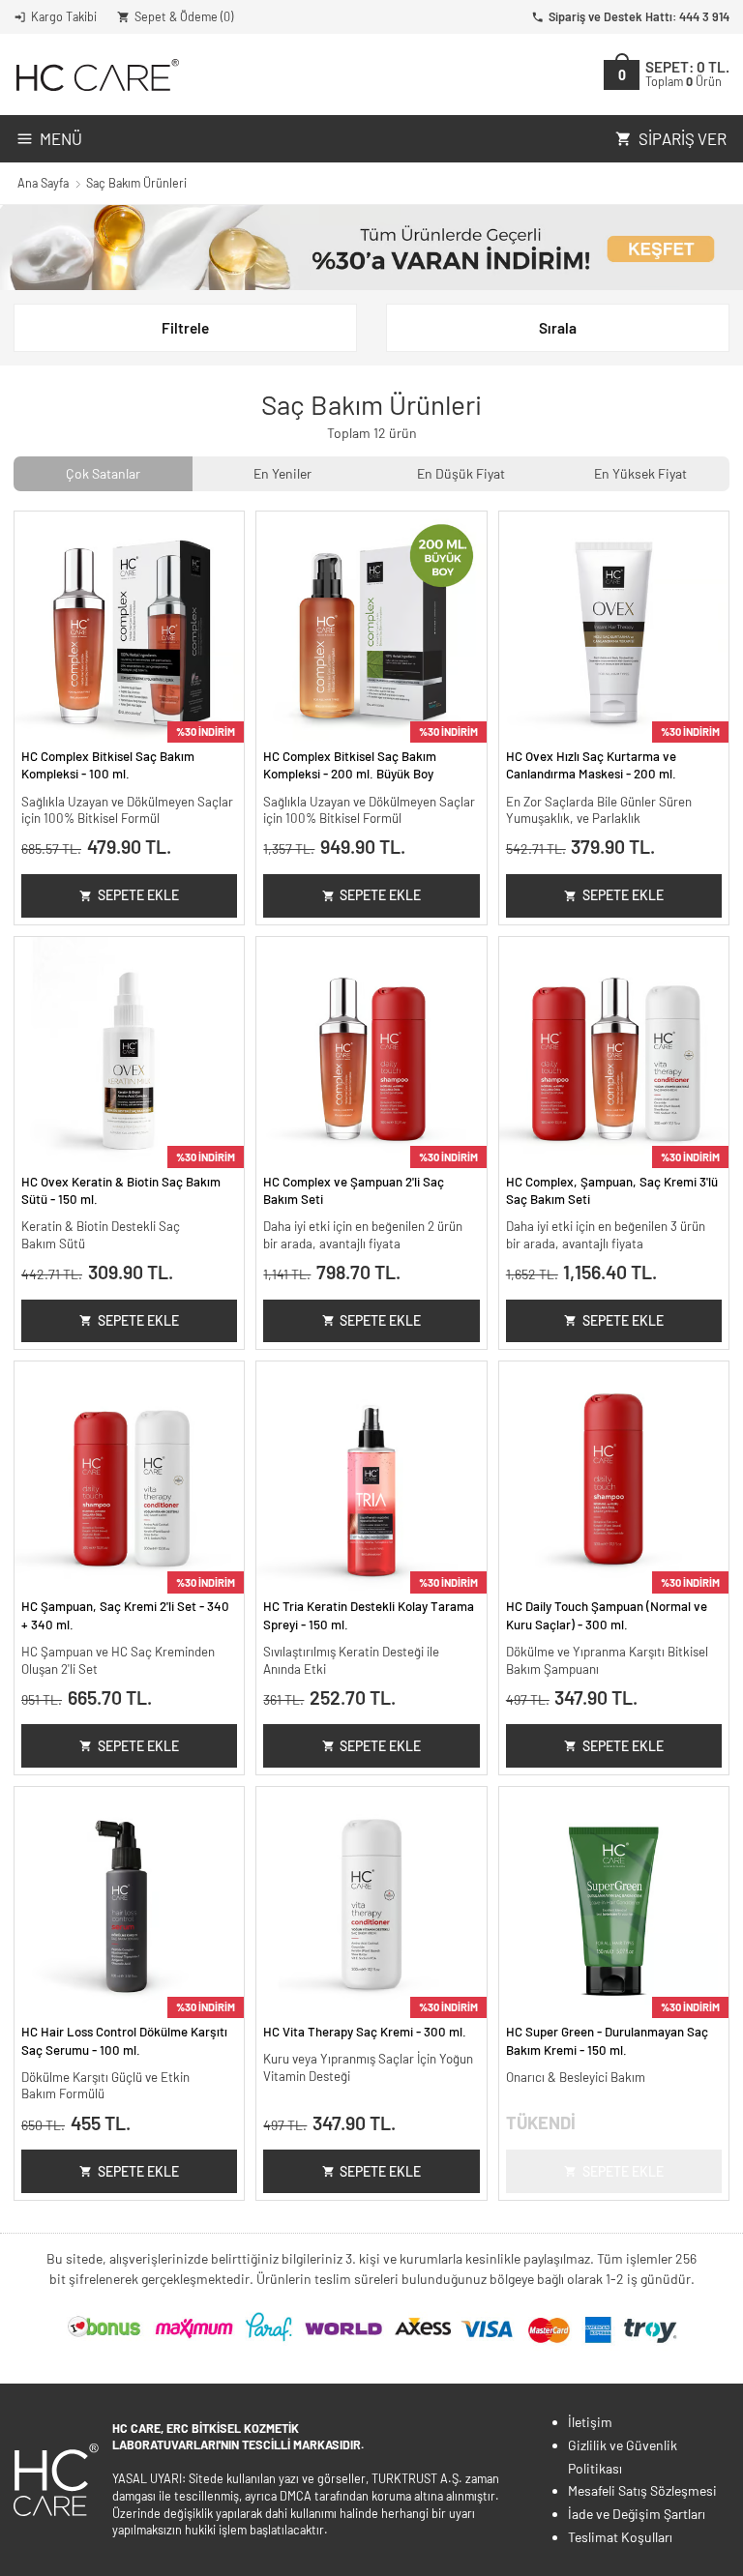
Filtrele (185, 328)
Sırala (558, 328)
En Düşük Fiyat (461, 473)
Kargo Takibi (64, 16)
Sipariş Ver (683, 138)
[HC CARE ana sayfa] (96, 75)
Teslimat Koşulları (620, 2537)
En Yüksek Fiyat (640, 473)
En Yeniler (282, 473)
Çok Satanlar (103, 473)
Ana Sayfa (43, 183)
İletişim (590, 2422)
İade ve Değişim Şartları (637, 2514)
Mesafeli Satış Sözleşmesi (642, 2490)
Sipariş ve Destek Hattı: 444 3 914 (639, 16)
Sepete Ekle (138, 895)
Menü (61, 138)
